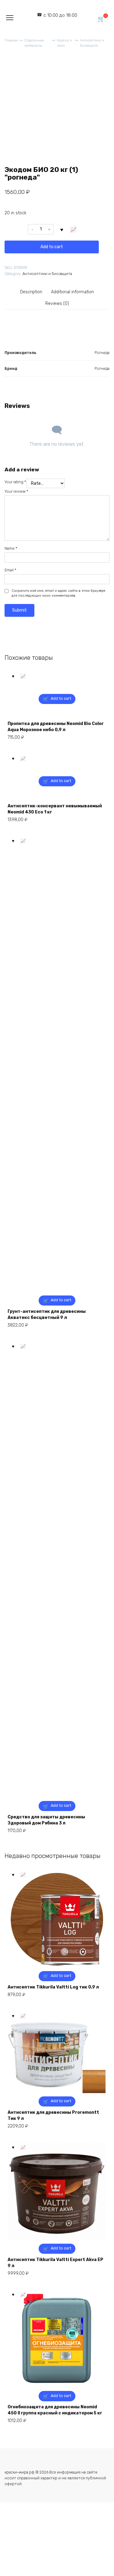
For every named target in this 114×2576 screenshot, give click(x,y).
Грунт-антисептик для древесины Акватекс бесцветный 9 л (47, 1315)
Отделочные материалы (34, 43)
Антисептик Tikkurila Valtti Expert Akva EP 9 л (55, 2263)
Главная (11, 40)
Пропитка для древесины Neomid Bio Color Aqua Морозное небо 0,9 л (56, 727)
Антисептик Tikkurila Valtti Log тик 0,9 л (53, 1987)
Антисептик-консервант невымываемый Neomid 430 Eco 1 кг (55, 809)
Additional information (73, 292)
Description (31, 292)
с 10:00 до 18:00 (60, 15)
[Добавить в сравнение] (74, 229)
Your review (16, 491)
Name (11, 548)
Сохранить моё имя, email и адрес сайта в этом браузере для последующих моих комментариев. (58, 593)
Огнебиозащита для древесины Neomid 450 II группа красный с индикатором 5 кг (55, 2410)
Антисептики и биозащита (92, 43)
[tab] (31, 292)
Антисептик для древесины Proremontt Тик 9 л (53, 2115)
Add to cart (52, 247)
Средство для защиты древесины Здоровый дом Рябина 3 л (46, 1820)
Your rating (15, 482)
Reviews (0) (57, 304)
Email (10, 570)
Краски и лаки (64, 43)
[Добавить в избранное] (62, 229)
